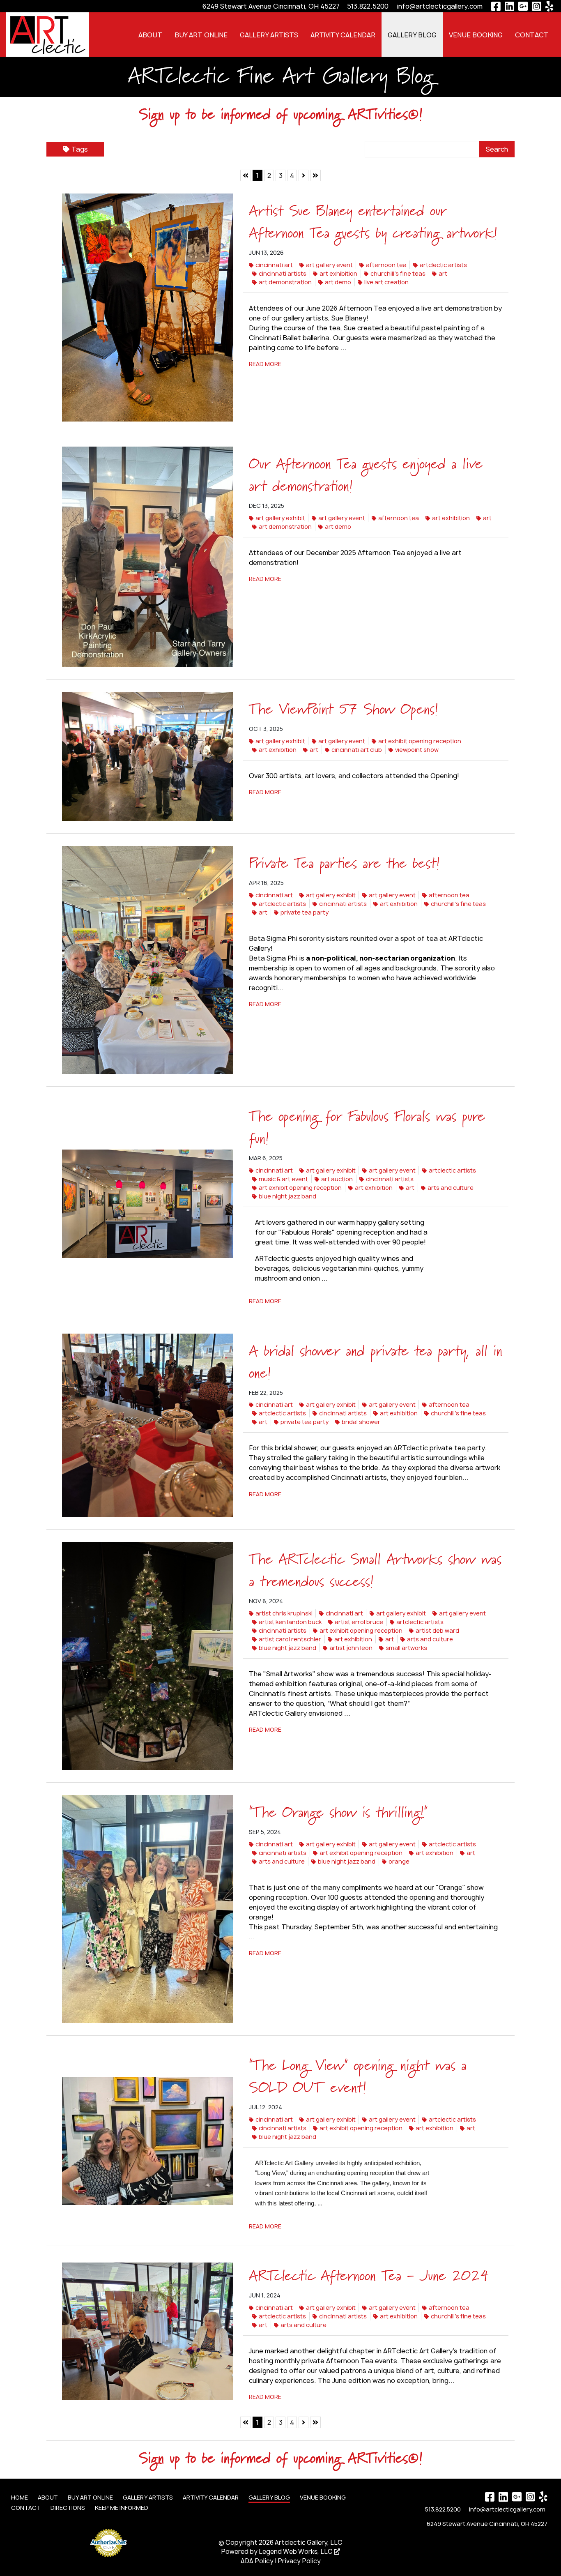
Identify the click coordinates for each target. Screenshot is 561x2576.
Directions (68, 2508)
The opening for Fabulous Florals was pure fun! (367, 1128)
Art (443, 273)
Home (20, 2497)
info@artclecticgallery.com (440, 6)
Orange (399, 1861)
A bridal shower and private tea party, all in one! (376, 1363)
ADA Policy (257, 2561)
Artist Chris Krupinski (284, 1613)
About (150, 35)
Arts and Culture (451, 1188)
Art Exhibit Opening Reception (420, 741)
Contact (532, 35)
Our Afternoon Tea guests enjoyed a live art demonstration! (366, 476)
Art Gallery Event (329, 265)
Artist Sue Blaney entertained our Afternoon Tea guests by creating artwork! (373, 223)
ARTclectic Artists (443, 265)
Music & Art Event (283, 1179)
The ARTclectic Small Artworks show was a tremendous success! (375, 1571)
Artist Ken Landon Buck (290, 1622)
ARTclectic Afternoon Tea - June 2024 (369, 2276)
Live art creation (386, 282)
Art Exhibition (338, 273)
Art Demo (338, 282)
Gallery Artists (269, 35)
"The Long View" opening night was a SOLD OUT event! (358, 2077)
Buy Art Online (201, 35)
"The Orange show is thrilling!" (338, 1813)
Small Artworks (406, 1648)
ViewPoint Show (417, 750)
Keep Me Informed (122, 2508)
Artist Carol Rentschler (290, 1639)
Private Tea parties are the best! (344, 864)
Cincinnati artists (283, 273)
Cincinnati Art (274, 265)
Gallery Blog (412, 35)
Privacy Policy (299, 2561)
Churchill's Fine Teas (398, 273)
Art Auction (337, 1179)
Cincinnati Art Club (357, 750)
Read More (265, 364)
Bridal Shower (361, 1422)
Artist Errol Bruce (359, 1622)
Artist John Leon (351, 1648)
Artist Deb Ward (437, 1630)
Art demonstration (285, 282)
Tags (80, 149)
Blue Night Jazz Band (287, 1196)
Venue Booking (476, 35)
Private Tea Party (305, 912)
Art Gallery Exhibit (280, 518)
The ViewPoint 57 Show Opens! (344, 710)
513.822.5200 (368, 6)
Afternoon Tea (386, 265)
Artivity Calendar (343, 35)
